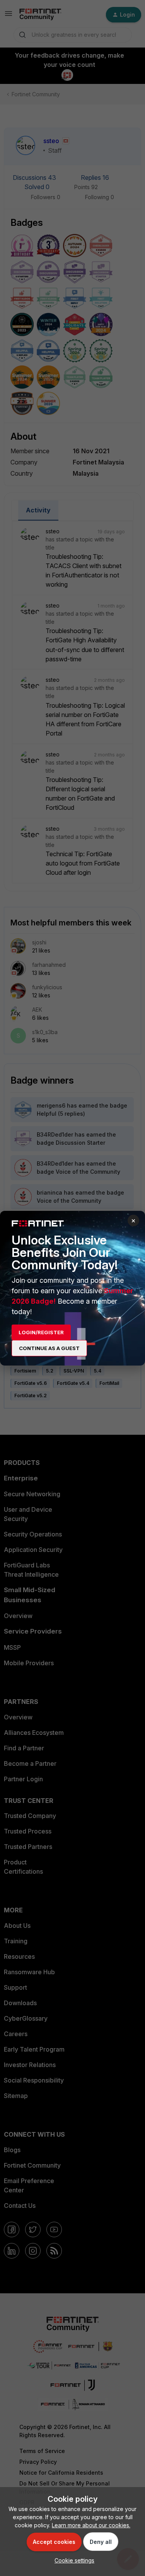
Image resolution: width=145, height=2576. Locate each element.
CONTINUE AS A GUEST (49, 1348)
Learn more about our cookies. (91, 2525)
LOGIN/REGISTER (41, 1332)
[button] (72, 2560)
